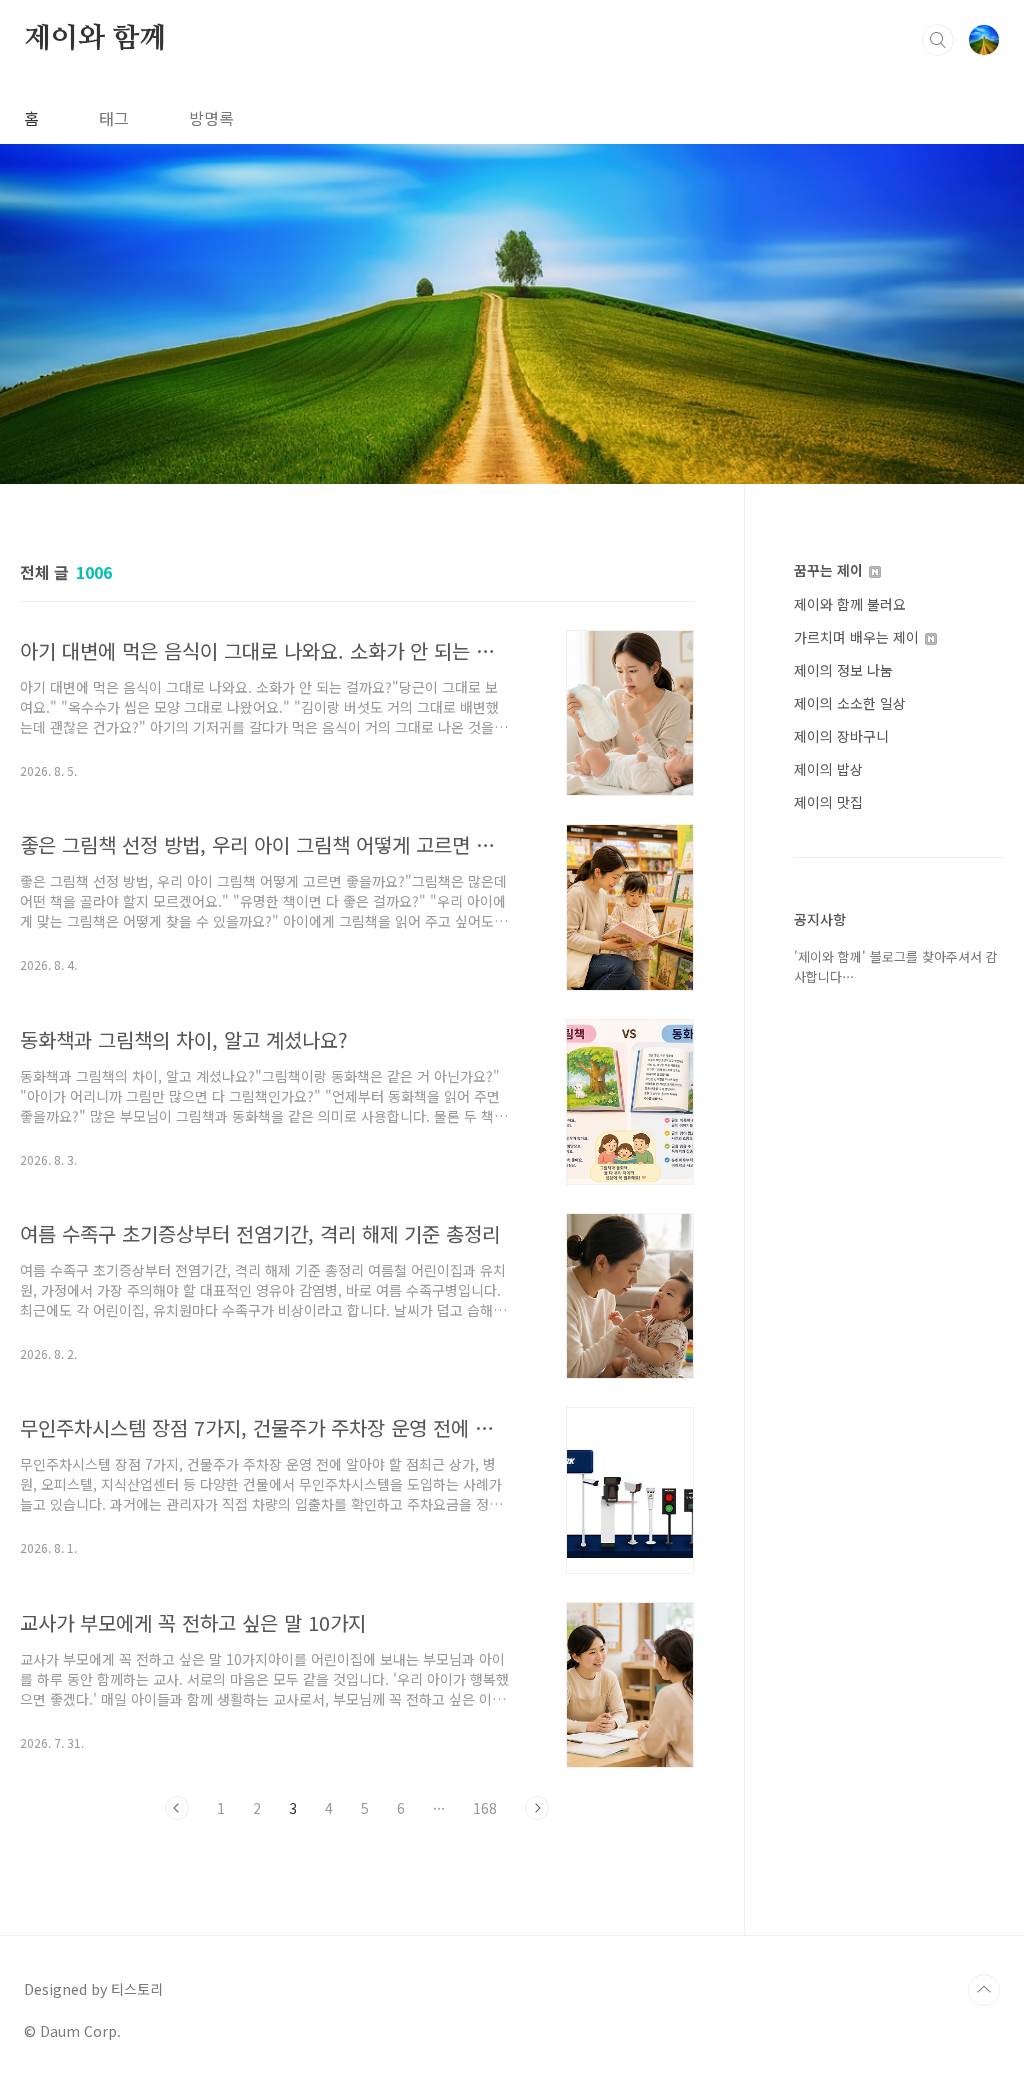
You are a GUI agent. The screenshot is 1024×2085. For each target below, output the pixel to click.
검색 (938, 40)
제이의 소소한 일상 (850, 703)
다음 (537, 1808)
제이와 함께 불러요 (850, 604)
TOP (984, 1990)
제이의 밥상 (828, 769)
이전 (177, 1808)
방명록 (211, 118)
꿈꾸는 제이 (830, 570)
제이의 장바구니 (841, 736)
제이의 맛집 (828, 802)
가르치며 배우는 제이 (858, 637)
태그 (114, 118)
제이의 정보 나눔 (843, 670)
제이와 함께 (95, 39)
